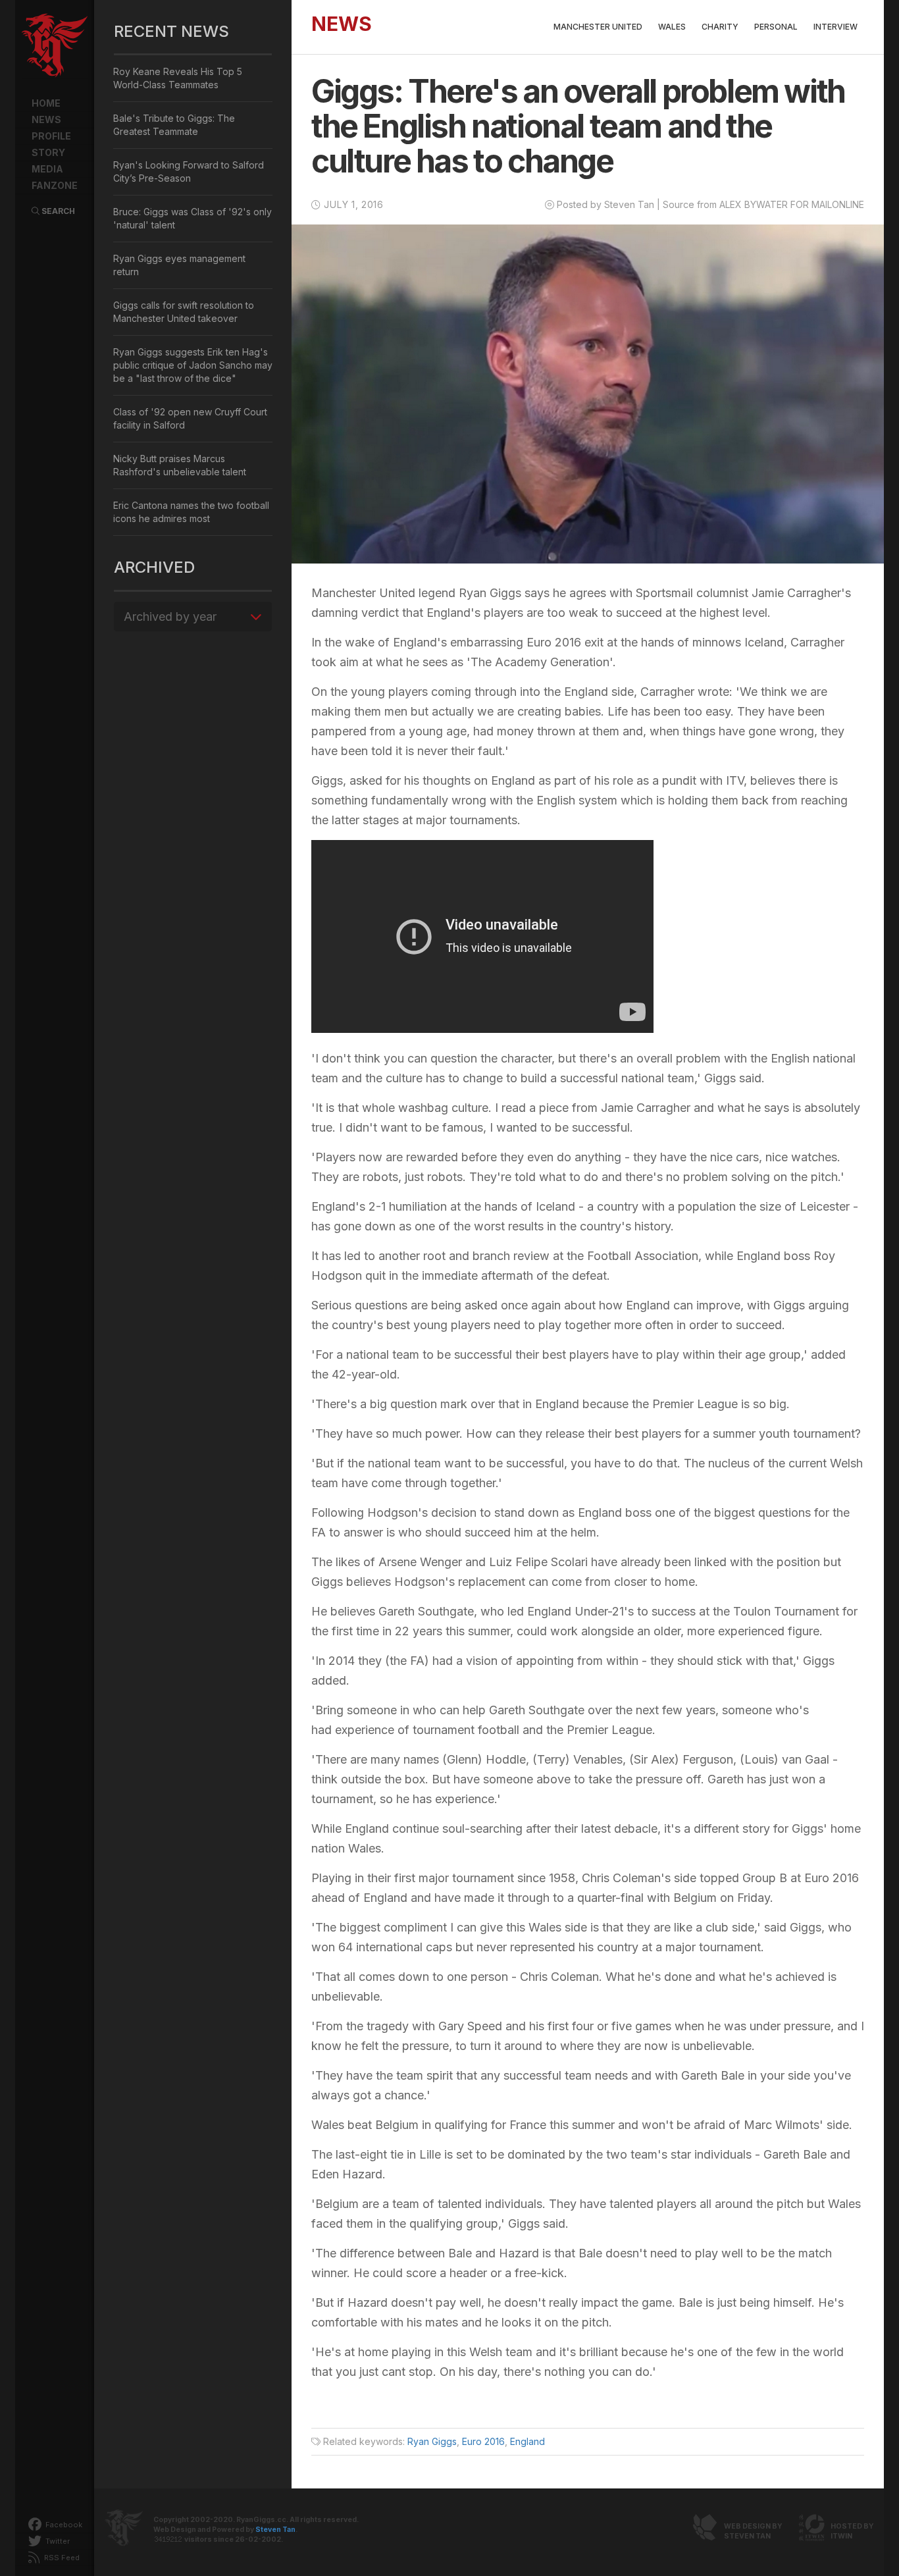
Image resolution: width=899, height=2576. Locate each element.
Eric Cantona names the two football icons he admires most (191, 512)
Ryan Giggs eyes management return (179, 265)
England (527, 2441)
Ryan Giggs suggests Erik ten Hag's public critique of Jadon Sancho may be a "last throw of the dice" (193, 365)
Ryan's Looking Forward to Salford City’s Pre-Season (189, 171)
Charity (720, 27)
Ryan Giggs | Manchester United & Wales (55, 46)
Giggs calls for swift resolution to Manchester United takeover (184, 312)
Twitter (57, 2541)
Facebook (63, 2525)
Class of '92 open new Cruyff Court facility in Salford (190, 418)
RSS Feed (61, 2558)
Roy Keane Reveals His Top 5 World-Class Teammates (178, 78)
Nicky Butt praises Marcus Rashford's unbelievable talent (180, 465)
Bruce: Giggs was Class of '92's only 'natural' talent (193, 218)
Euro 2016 (483, 2441)
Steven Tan (275, 2530)
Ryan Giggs (432, 2441)
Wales (672, 27)
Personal (776, 27)
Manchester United (598, 27)
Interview (835, 27)
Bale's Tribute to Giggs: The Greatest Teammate (174, 125)
